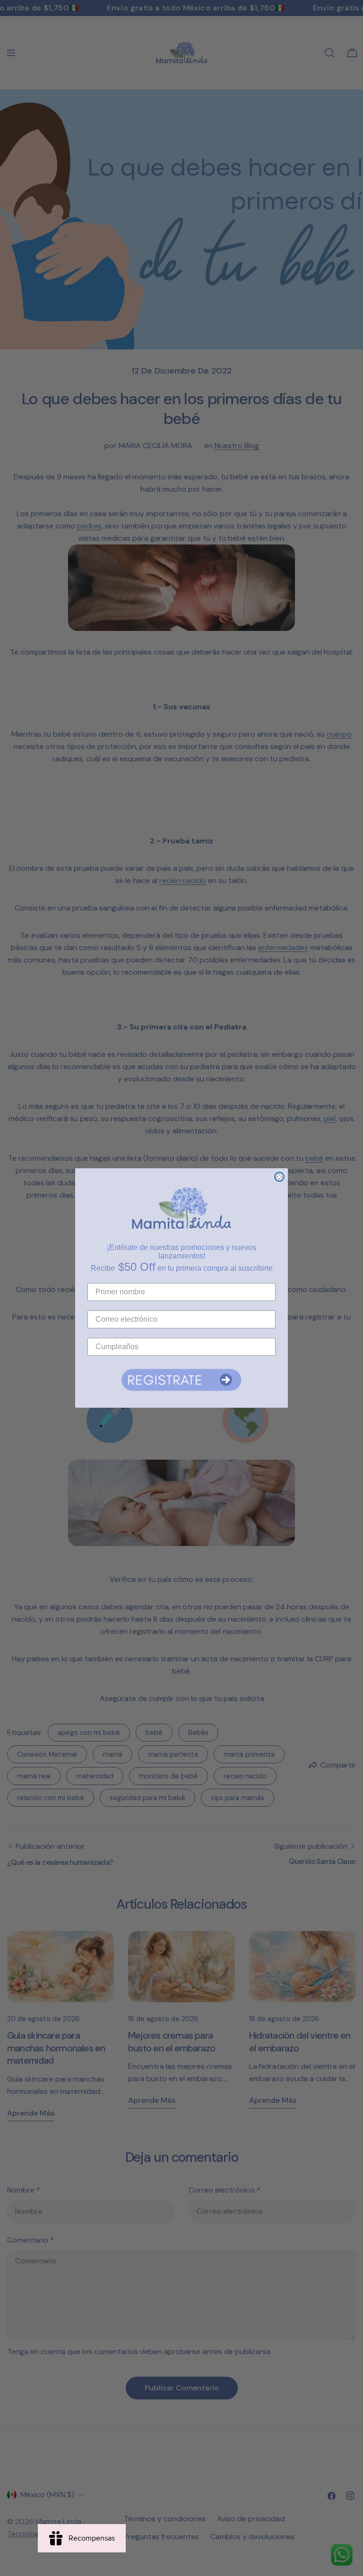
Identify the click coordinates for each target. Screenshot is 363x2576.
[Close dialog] (279, 1177)
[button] (181, 1380)
